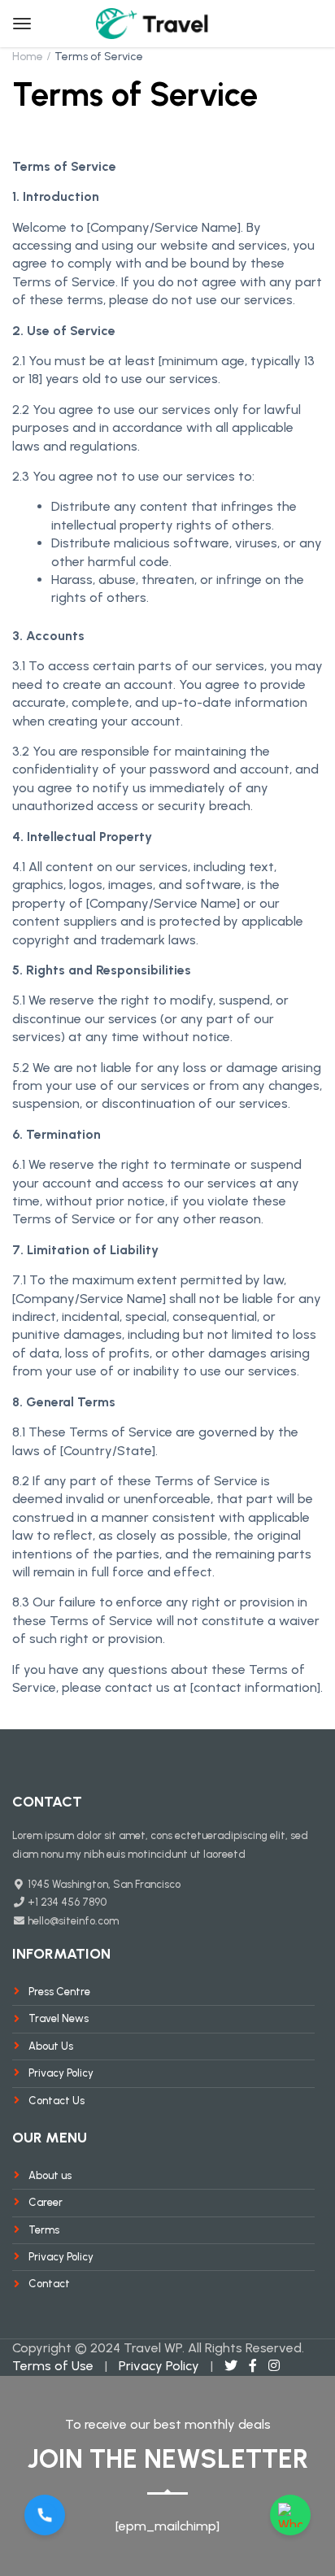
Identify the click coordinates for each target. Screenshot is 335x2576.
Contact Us (57, 2101)
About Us (51, 2046)
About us (50, 2175)
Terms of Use (53, 2366)
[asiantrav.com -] (153, 22)
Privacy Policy (61, 2073)
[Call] (45, 2515)
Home (28, 57)
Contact (49, 2284)
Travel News (59, 2018)
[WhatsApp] (290, 2515)
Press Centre (59, 1992)
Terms (44, 2230)
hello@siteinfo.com (72, 1921)
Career (46, 2202)
